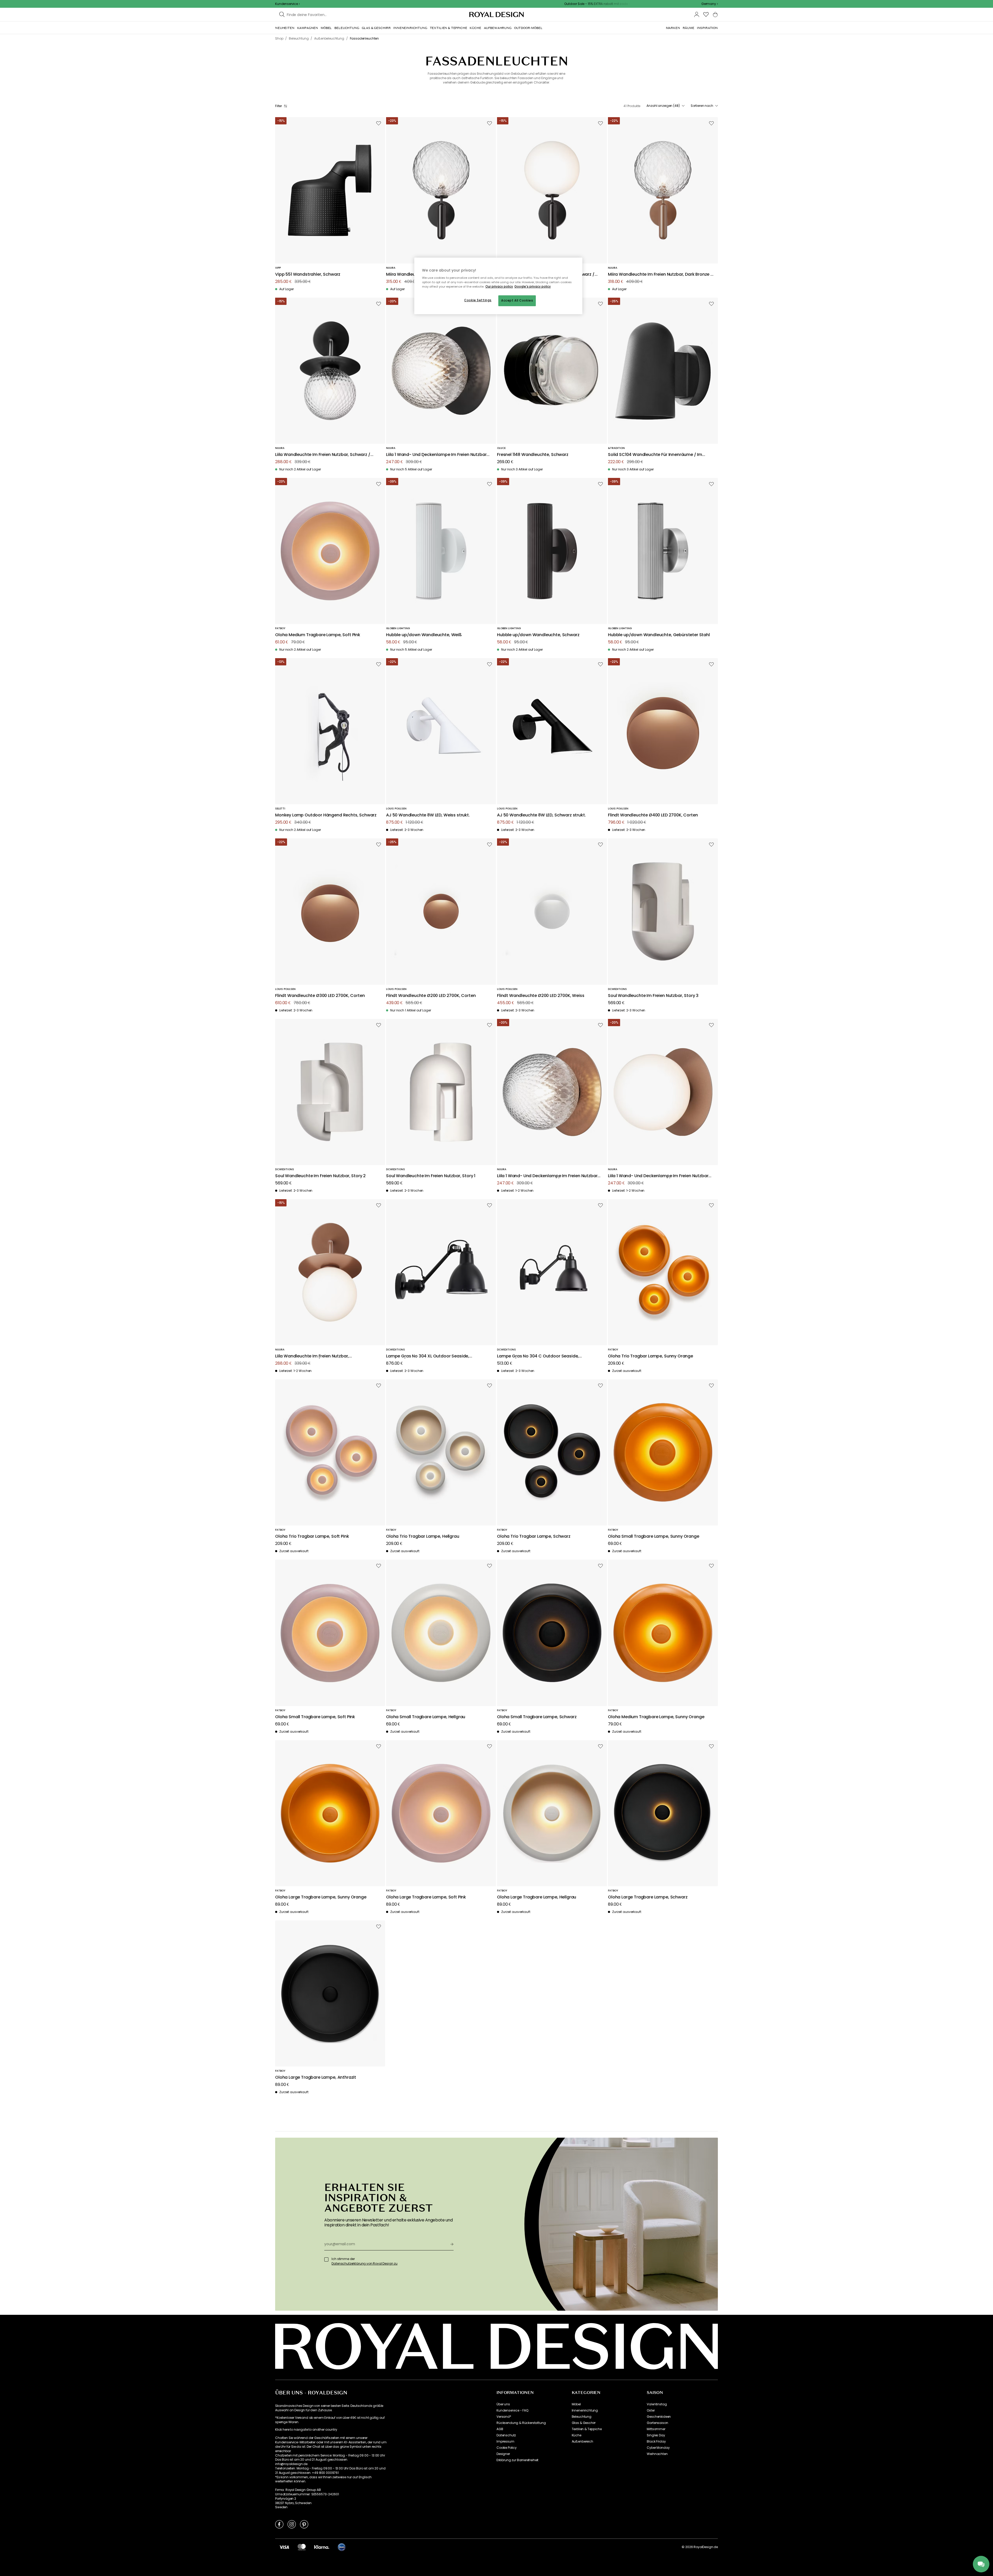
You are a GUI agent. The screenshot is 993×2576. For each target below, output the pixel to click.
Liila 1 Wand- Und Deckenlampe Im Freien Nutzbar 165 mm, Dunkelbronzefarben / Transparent (547, 1176)
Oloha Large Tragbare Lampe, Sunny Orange (321, 1897)
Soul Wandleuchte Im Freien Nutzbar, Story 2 (320, 1176)
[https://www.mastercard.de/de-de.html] (302, 2547)
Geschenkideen (659, 2417)
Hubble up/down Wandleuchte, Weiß (424, 635)
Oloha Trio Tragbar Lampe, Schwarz (534, 1537)
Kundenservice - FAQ (512, 2410)
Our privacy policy (499, 287)
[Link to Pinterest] (304, 2524)
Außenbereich (582, 2442)
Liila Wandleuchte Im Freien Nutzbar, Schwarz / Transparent (323, 455)
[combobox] (710, 4)
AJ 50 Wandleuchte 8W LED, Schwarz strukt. (541, 815)
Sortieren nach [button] (702, 106)
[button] (710, 4)
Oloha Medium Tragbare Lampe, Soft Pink (318, 635)
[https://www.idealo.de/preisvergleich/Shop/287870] (342, 2547)
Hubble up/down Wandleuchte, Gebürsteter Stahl (659, 635)
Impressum (505, 2442)
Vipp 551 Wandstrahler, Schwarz (308, 275)
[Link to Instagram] (292, 2524)
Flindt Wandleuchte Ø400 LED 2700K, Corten (653, 815)
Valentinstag (657, 2404)
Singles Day (656, 2435)
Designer (503, 2454)
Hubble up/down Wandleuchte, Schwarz (538, 635)
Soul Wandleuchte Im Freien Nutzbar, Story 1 (431, 1176)
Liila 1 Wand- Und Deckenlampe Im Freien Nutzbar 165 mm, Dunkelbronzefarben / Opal (658, 1176)
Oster (651, 2410)
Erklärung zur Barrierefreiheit (517, 2460)
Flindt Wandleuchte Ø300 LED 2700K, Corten (320, 996)
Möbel (576, 2404)
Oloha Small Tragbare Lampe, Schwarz (537, 1717)
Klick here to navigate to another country (306, 2430)
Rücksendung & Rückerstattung (521, 2423)
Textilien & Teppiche (587, 2429)
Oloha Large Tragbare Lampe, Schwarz (648, 1897)
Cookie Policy (507, 2448)
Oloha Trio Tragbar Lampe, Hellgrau (423, 1537)
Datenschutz (506, 2435)
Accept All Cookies (517, 301)
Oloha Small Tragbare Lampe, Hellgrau (426, 1717)
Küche (577, 2435)
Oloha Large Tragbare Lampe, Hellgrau (537, 1897)
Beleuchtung (582, 2417)
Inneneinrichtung (585, 2410)
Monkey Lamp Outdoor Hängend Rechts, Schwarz (326, 815)
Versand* (504, 2417)
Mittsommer (656, 2429)
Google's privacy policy (533, 287)
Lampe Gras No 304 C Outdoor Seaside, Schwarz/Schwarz (538, 1356)
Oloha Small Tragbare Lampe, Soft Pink (315, 1717)
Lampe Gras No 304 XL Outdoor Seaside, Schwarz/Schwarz (428, 1356)
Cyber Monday (658, 2448)
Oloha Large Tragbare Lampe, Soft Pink (426, 1897)
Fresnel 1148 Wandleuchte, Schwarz (533, 455)
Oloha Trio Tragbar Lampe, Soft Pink (312, 1537)
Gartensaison (657, 2423)
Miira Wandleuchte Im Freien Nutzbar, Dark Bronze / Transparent (660, 275)
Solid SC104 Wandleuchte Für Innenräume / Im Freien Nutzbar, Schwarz (655, 455)
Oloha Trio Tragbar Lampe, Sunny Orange (650, 1356)
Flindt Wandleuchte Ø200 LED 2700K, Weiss (541, 996)
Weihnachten (657, 2454)
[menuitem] (285, 28)
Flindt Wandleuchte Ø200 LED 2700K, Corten (431, 996)
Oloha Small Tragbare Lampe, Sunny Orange (654, 1537)
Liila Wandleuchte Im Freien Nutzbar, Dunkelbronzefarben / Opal (312, 1356)
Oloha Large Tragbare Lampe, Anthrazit (316, 2078)
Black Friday (656, 2442)
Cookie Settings (478, 300)
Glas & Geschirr (584, 2423)
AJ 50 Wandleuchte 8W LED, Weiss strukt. (428, 815)
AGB (500, 2429)
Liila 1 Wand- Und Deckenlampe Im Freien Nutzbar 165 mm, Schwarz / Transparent (436, 455)
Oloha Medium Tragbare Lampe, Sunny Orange (656, 1717)
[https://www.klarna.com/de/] (322, 2547)
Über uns (503, 2404)
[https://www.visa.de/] (284, 2547)
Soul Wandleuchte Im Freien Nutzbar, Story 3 (653, 996)
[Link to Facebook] (279, 2524)
